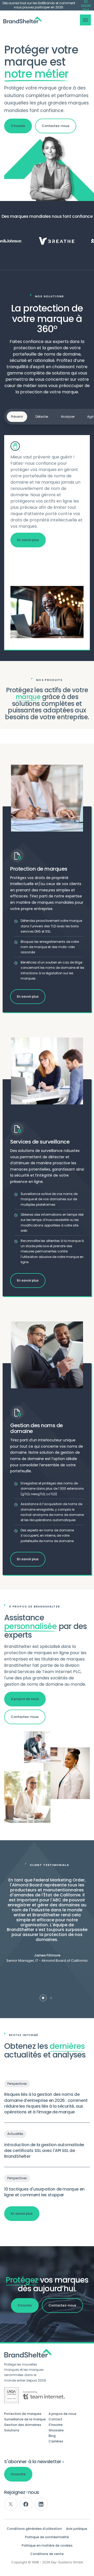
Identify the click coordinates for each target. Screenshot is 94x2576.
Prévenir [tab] (17, 417)
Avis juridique (77, 2529)
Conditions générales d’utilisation (34, 2529)
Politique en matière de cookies (47, 2546)
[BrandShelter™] (23, 20)
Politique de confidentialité (47, 2537)
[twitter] (11, 2504)
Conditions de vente (47, 2554)
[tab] (43, 1998)
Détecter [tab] (42, 417)
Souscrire (18, 2474)
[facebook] (26, 2504)
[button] (85, 20)
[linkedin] (41, 2504)
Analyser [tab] (68, 417)
